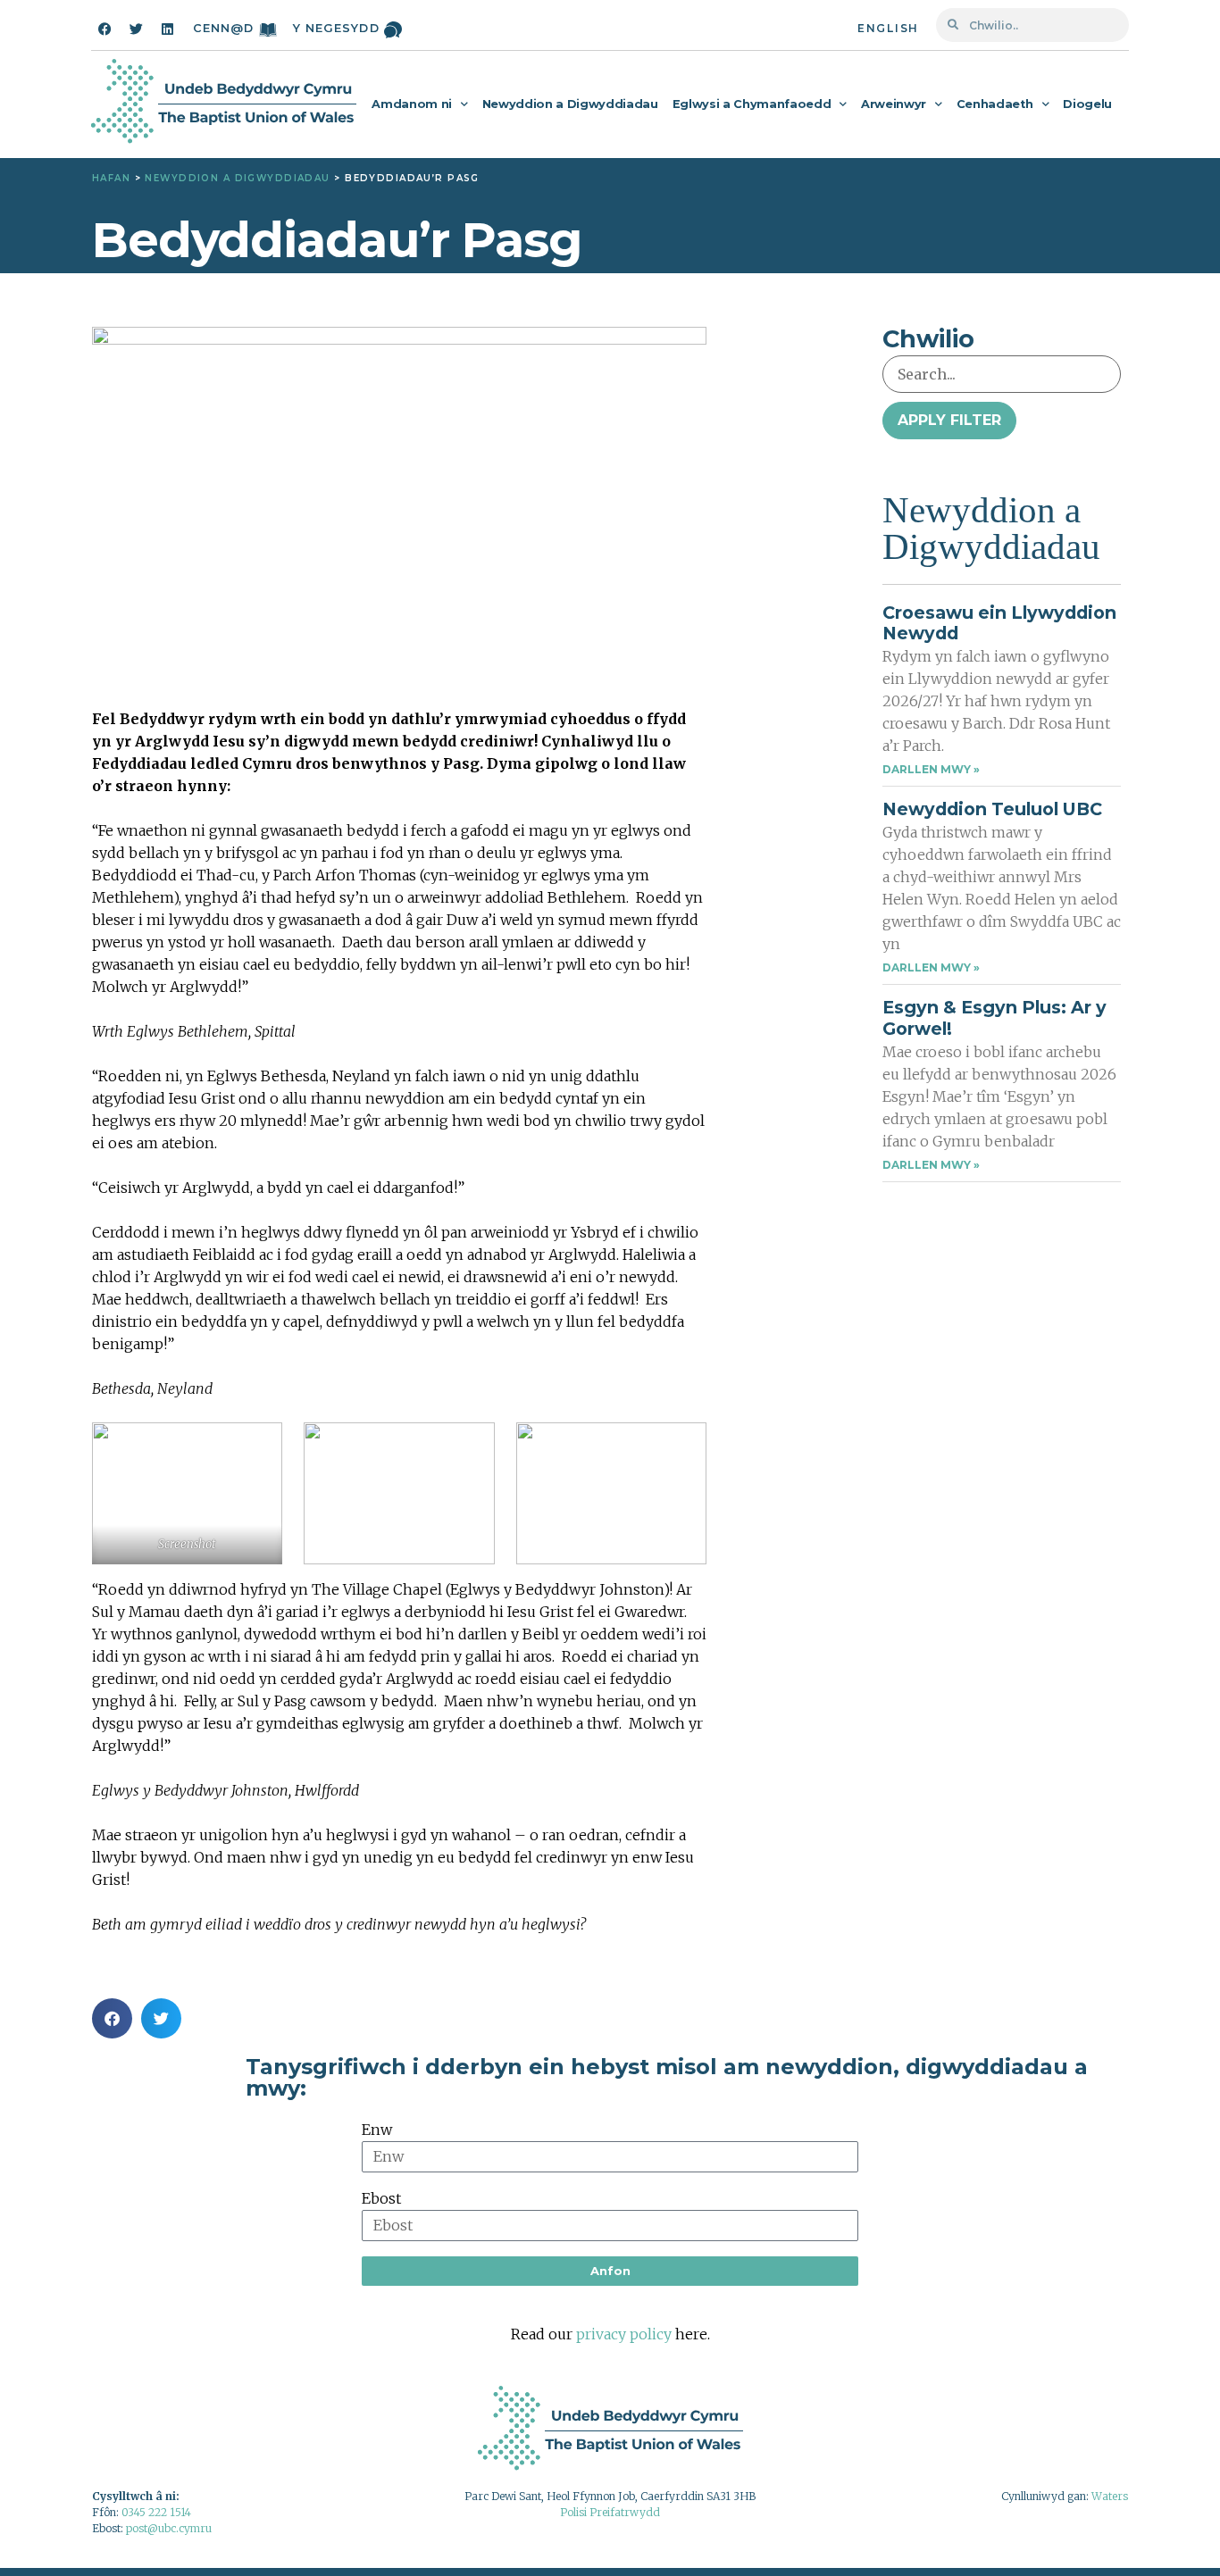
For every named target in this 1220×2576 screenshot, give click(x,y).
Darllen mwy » (931, 769)
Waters (1110, 2496)
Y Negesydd (336, 28)
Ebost (381, 2198)
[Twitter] (136, 29)
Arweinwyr (894, 104)
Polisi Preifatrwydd (610, 2512)
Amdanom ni (412, 104)
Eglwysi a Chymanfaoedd (752, 104)
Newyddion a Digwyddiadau (570, 104)
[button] (112, 2018)
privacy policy (624, 2334)
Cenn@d (224, 28)
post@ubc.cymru (169, 2528)
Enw (377, 2130)
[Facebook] (104, 29)
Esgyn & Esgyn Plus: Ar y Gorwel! (994, 1017)
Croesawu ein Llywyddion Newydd (999, 623)
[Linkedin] (167, 29)
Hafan (111, 178)
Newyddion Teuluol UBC (992, 809)
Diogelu (1087, 104)
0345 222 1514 (156, 2512)
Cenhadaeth (995, 104)
